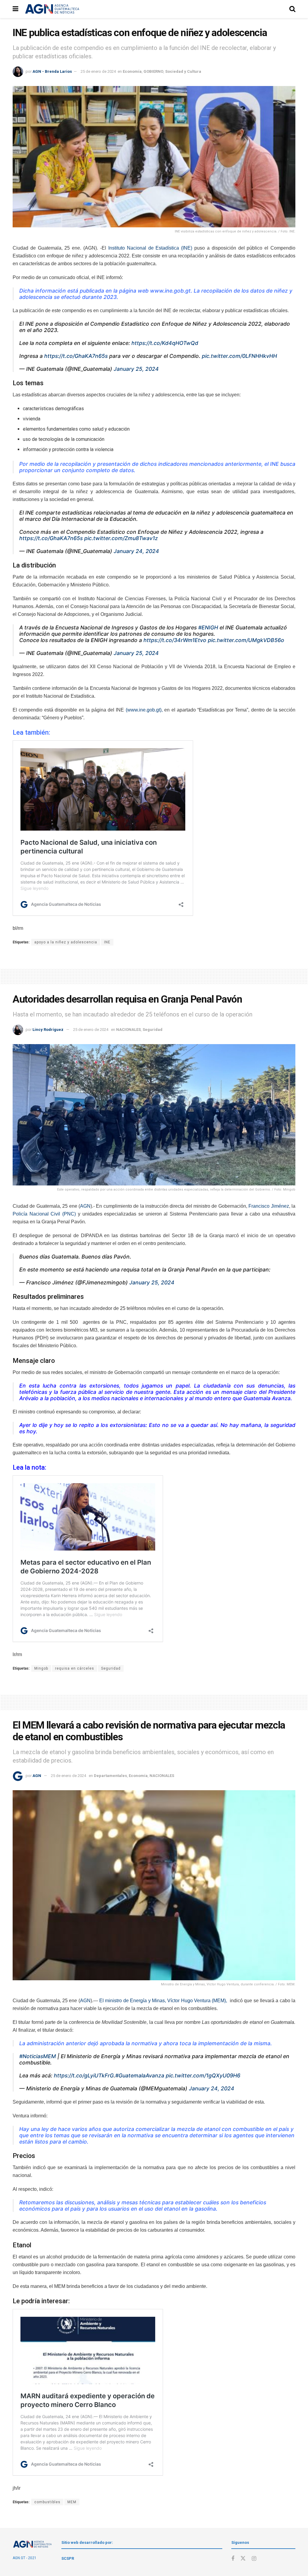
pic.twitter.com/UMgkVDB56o (246, 640)
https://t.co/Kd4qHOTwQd (165, 343)
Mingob (41, 1668)
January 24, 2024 (136, 551)
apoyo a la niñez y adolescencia (66, 942)
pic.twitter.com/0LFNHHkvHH (239, 356)
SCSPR (68, 2558)
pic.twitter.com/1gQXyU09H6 (203, 2075)
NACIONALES (128, 1030)
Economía (132, 71)
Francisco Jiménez (269, 1206)
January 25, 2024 (136, 369)
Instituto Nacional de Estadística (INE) (150, 248)
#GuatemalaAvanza (140, 2075)
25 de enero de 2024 (98, 71)
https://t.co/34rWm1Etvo (175, 640)
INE (107, 942)
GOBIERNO (153, 71)
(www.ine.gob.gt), (144, 710)
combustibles (47, 2502)
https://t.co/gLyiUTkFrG (84, 2075)
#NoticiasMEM (38, 2056)
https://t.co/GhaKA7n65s (76, 356)
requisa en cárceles (75, 1668)
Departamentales (110, 1776)
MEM (72, 2502)
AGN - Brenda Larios (52, 71)
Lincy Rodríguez (48, 1030)
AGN (85, 1206)
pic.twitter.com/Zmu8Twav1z (121, 538)
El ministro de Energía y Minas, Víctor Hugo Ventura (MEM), (163, 2001)
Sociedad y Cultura (183, 71)
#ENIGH (208, 627)
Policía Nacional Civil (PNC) (44, 1214)
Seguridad (152, 1030)
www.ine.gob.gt (170, 291)
